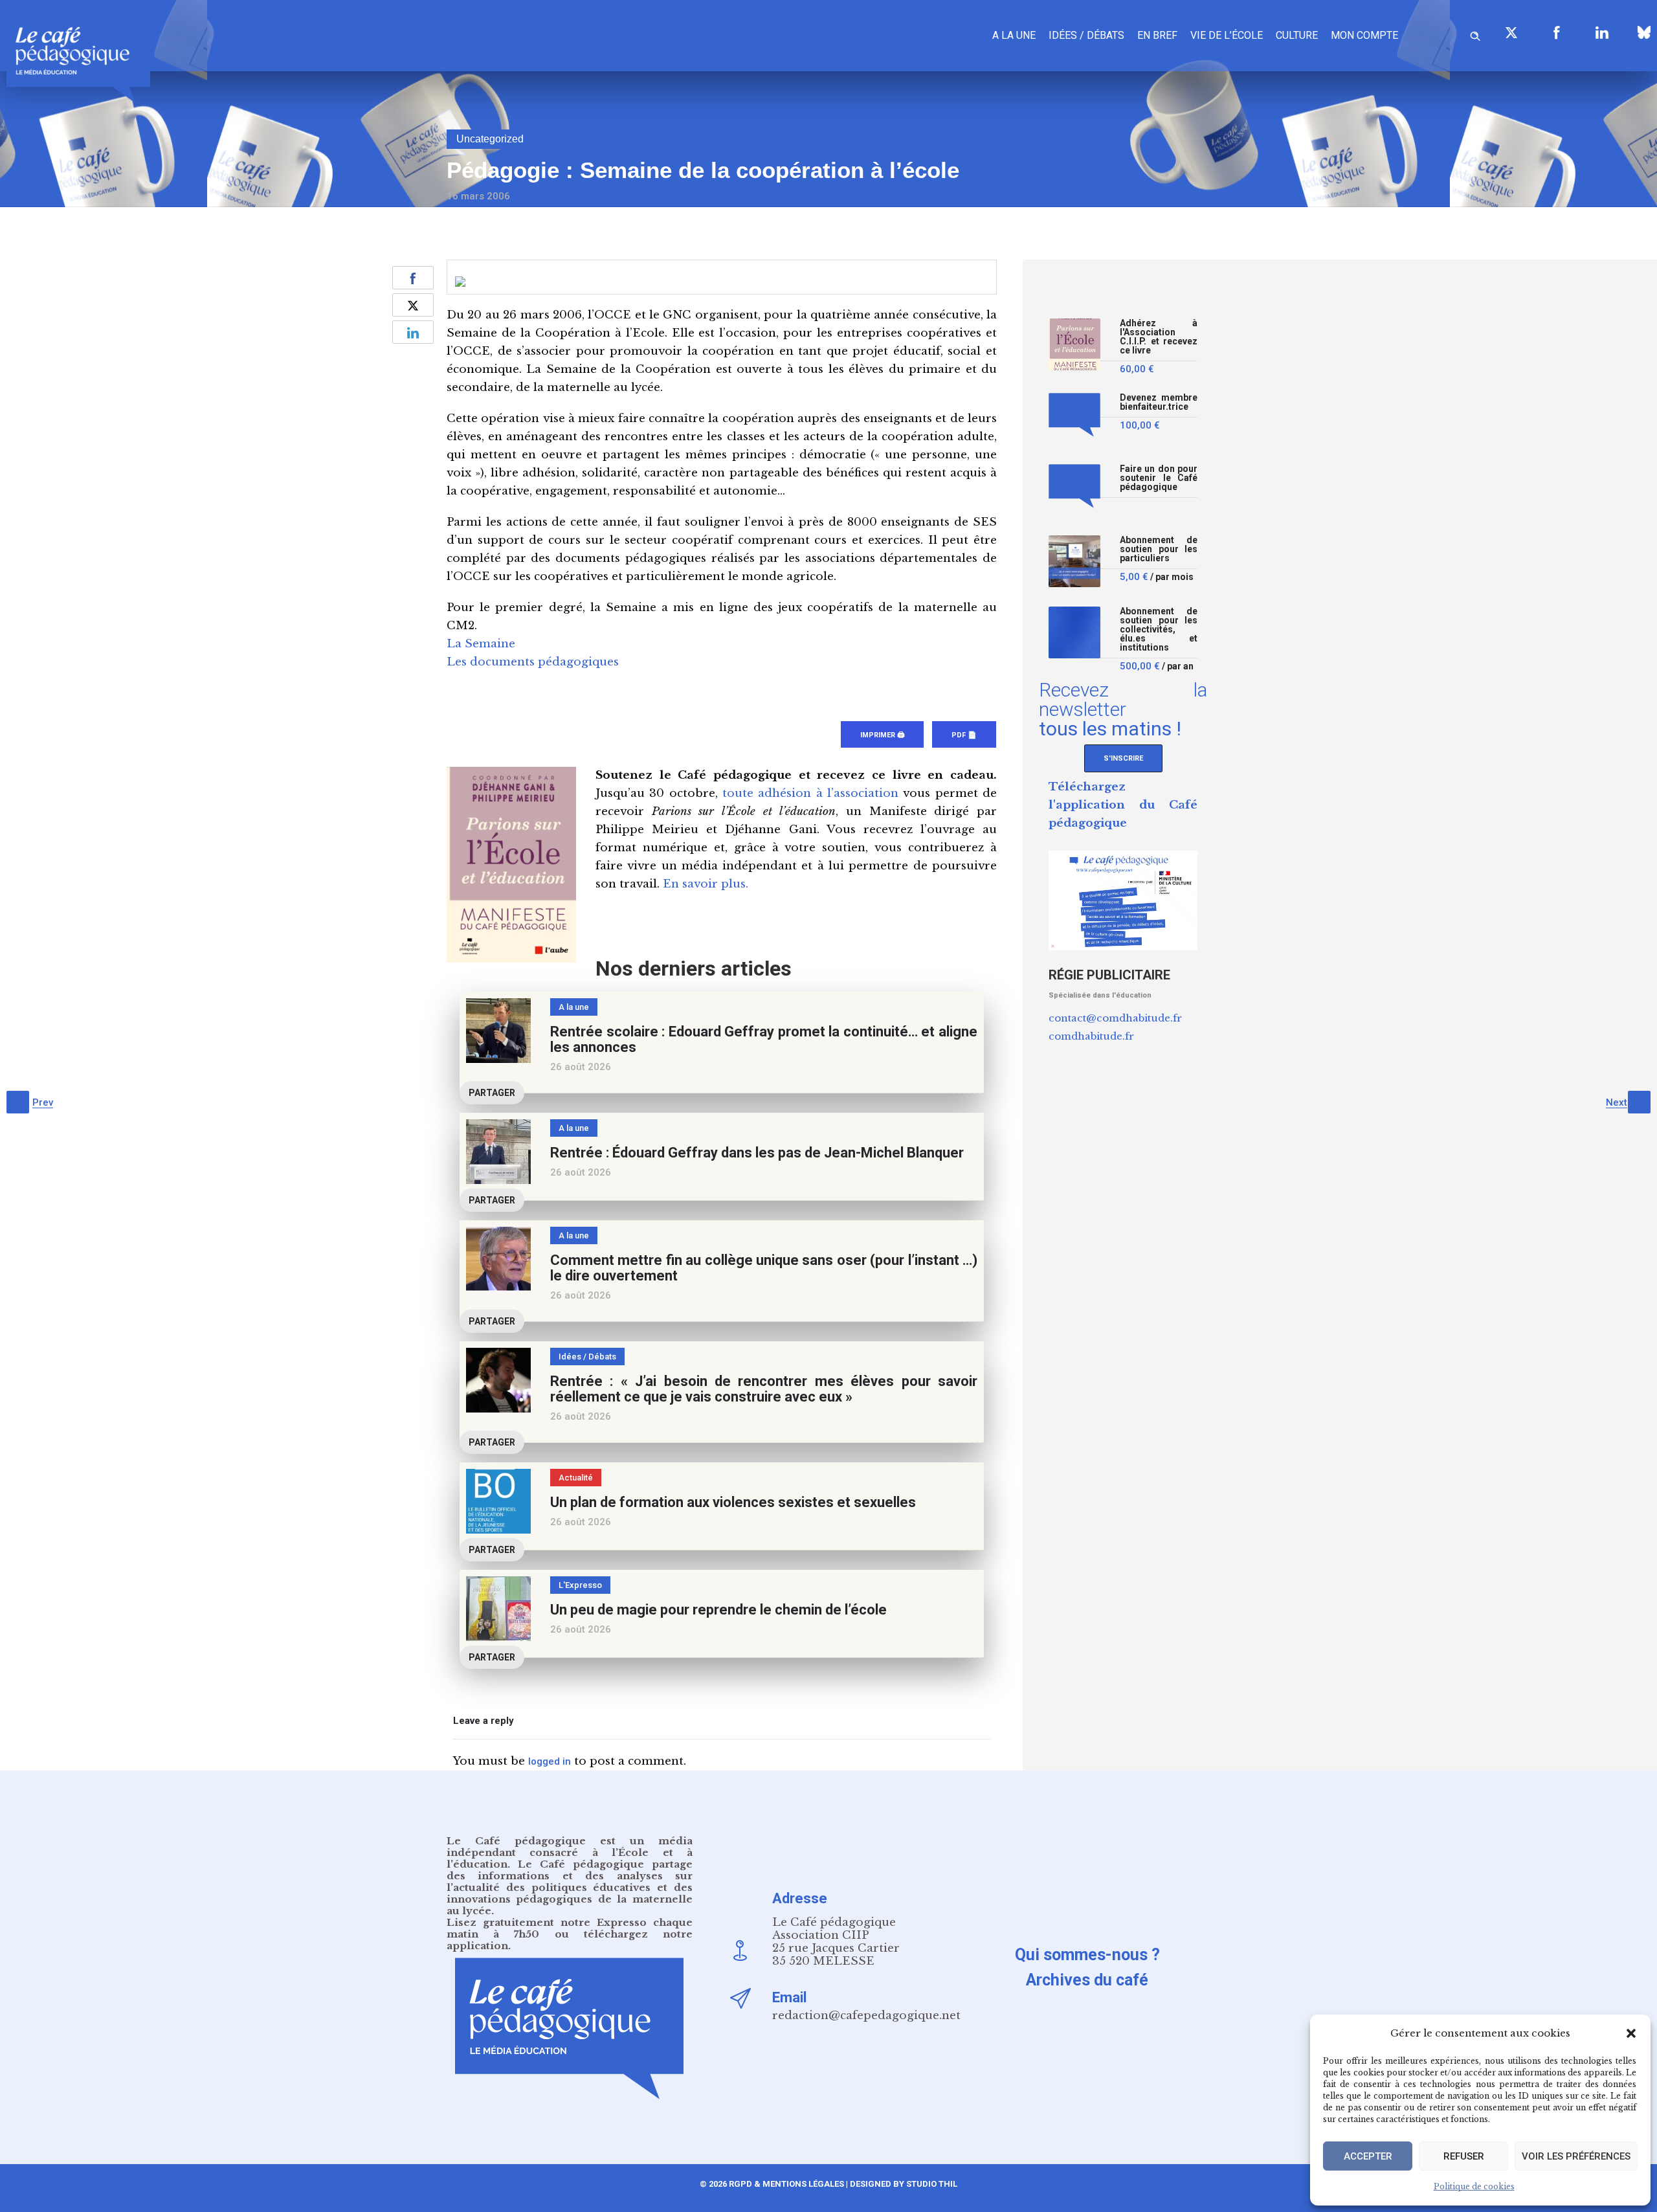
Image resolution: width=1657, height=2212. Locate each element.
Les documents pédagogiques (533, 662)
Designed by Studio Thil (903, 2184)
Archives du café (1087, 1980)
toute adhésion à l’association (810, 793)
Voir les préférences (1576, 2156)
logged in (550, 1761)
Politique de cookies (1474, 2186)
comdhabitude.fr (1091, 1036)
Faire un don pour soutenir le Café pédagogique (1159, 478)
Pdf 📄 (964, 735)
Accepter (1368, 2156)
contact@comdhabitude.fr (1115, 1018)
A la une (1014, 35)
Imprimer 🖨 (882, 735)
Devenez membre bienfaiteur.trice (1159, 402)
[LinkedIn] (1602, 32)
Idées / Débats (1086, 35)
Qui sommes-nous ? (1087, 1955)
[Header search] (1475, 34)
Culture (1297, 35)
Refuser (1464, 2156)
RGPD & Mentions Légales (786, 2184)
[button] (1631, 2033)
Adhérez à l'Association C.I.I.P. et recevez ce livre (1159, 337)
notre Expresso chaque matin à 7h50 (570, 1928)
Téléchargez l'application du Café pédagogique (1123, 805)
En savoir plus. (706, 884)
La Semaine (481, 644)
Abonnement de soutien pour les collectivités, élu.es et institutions (1159, 630)
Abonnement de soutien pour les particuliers (1159, 549)
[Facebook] (1557, 32)
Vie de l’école (1227, 35)
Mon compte (1364, 35)
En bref (1157, 35)
